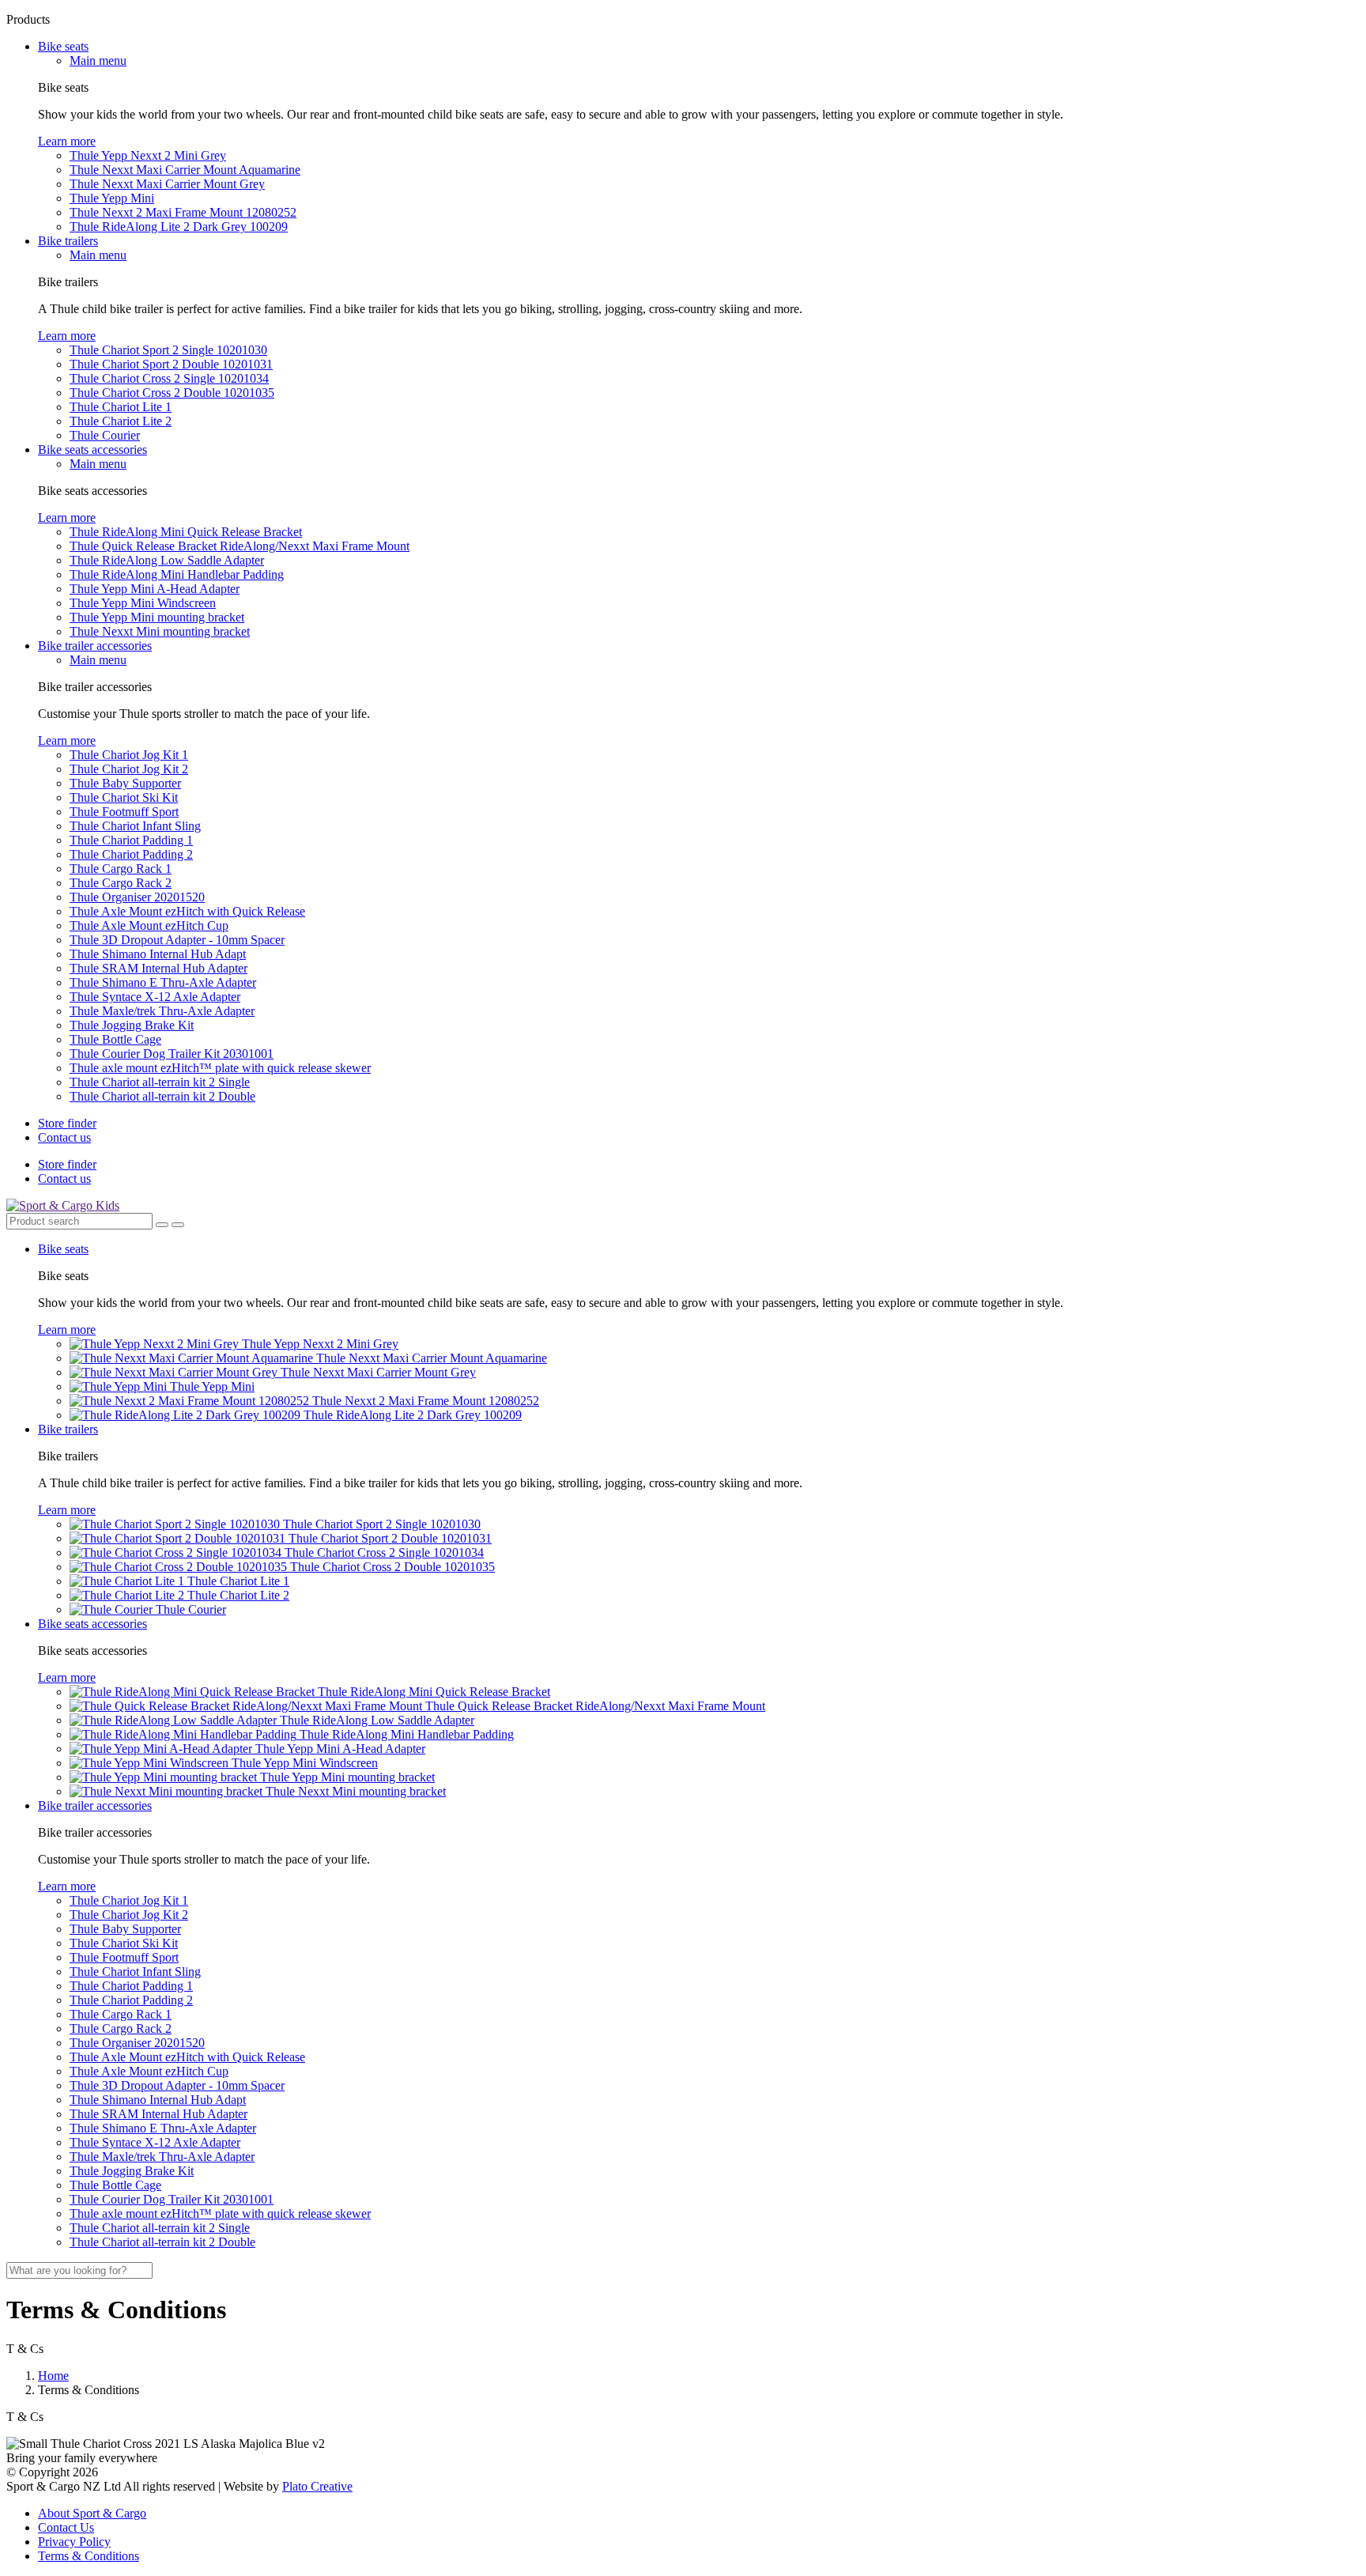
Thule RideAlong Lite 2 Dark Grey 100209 (179, 227)
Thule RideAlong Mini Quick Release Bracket (186, 532)
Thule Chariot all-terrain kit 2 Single (160, 1082)
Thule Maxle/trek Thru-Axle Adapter (162, 1011)
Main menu (98, 60)
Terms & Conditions (89, 2556)
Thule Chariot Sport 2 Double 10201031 (171, 364)
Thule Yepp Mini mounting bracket (157, 617)
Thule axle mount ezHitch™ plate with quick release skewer (220, 1068)
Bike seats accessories (92, 449)
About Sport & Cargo (92, 2513)
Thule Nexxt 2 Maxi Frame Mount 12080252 (183, 212)
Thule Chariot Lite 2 (121, 421)
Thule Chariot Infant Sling (135, 826)
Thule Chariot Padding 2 (131, 854)
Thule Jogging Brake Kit (132, 1025)
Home (53, 2376)
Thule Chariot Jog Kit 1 (129, 755)
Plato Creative (317, 2486)
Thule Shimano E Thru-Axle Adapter (163, 982)
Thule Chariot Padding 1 (131, 840)
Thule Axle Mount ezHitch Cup (149, 925)
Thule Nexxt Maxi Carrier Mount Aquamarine (185, 170)
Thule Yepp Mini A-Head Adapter (155, 589)
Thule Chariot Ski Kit (124, 797)
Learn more (67, 141)
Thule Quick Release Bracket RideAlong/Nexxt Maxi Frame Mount (240, 546)
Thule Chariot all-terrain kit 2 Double (162, 1096)
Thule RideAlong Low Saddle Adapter (167, 560)
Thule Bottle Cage (115, 1039)
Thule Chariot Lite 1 (121, 407)
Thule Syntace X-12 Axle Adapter (155, 997)
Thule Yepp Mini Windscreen (143, 603)
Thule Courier (105, 435)
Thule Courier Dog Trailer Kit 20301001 (172, 1054)
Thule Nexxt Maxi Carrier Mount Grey (167, 184)
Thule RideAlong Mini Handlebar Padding (177, 574)
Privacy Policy (74, 2542)
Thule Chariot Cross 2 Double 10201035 (172, 393)
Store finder (67, 1123)
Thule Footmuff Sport (124, 812)
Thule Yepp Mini (112, 198)
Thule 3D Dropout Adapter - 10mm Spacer (177, 940)
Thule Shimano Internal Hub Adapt (158, 954)
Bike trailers (68, 241)
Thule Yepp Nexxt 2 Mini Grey (148, 155)
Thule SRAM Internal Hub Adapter (158, 968)
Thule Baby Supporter (125, 783)
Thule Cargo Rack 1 (121, 869)
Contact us (64, 1137)
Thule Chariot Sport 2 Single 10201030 (168, 350)
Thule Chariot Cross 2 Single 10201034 (169, 378)
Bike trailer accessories (95, 646)
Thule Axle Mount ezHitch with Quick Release (187, 911)
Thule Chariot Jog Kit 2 (129, 769)
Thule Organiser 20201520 (137, 897)
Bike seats (63, 46)
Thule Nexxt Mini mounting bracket (160, 631)
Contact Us (66, 2527)
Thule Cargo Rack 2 (121, 883)
